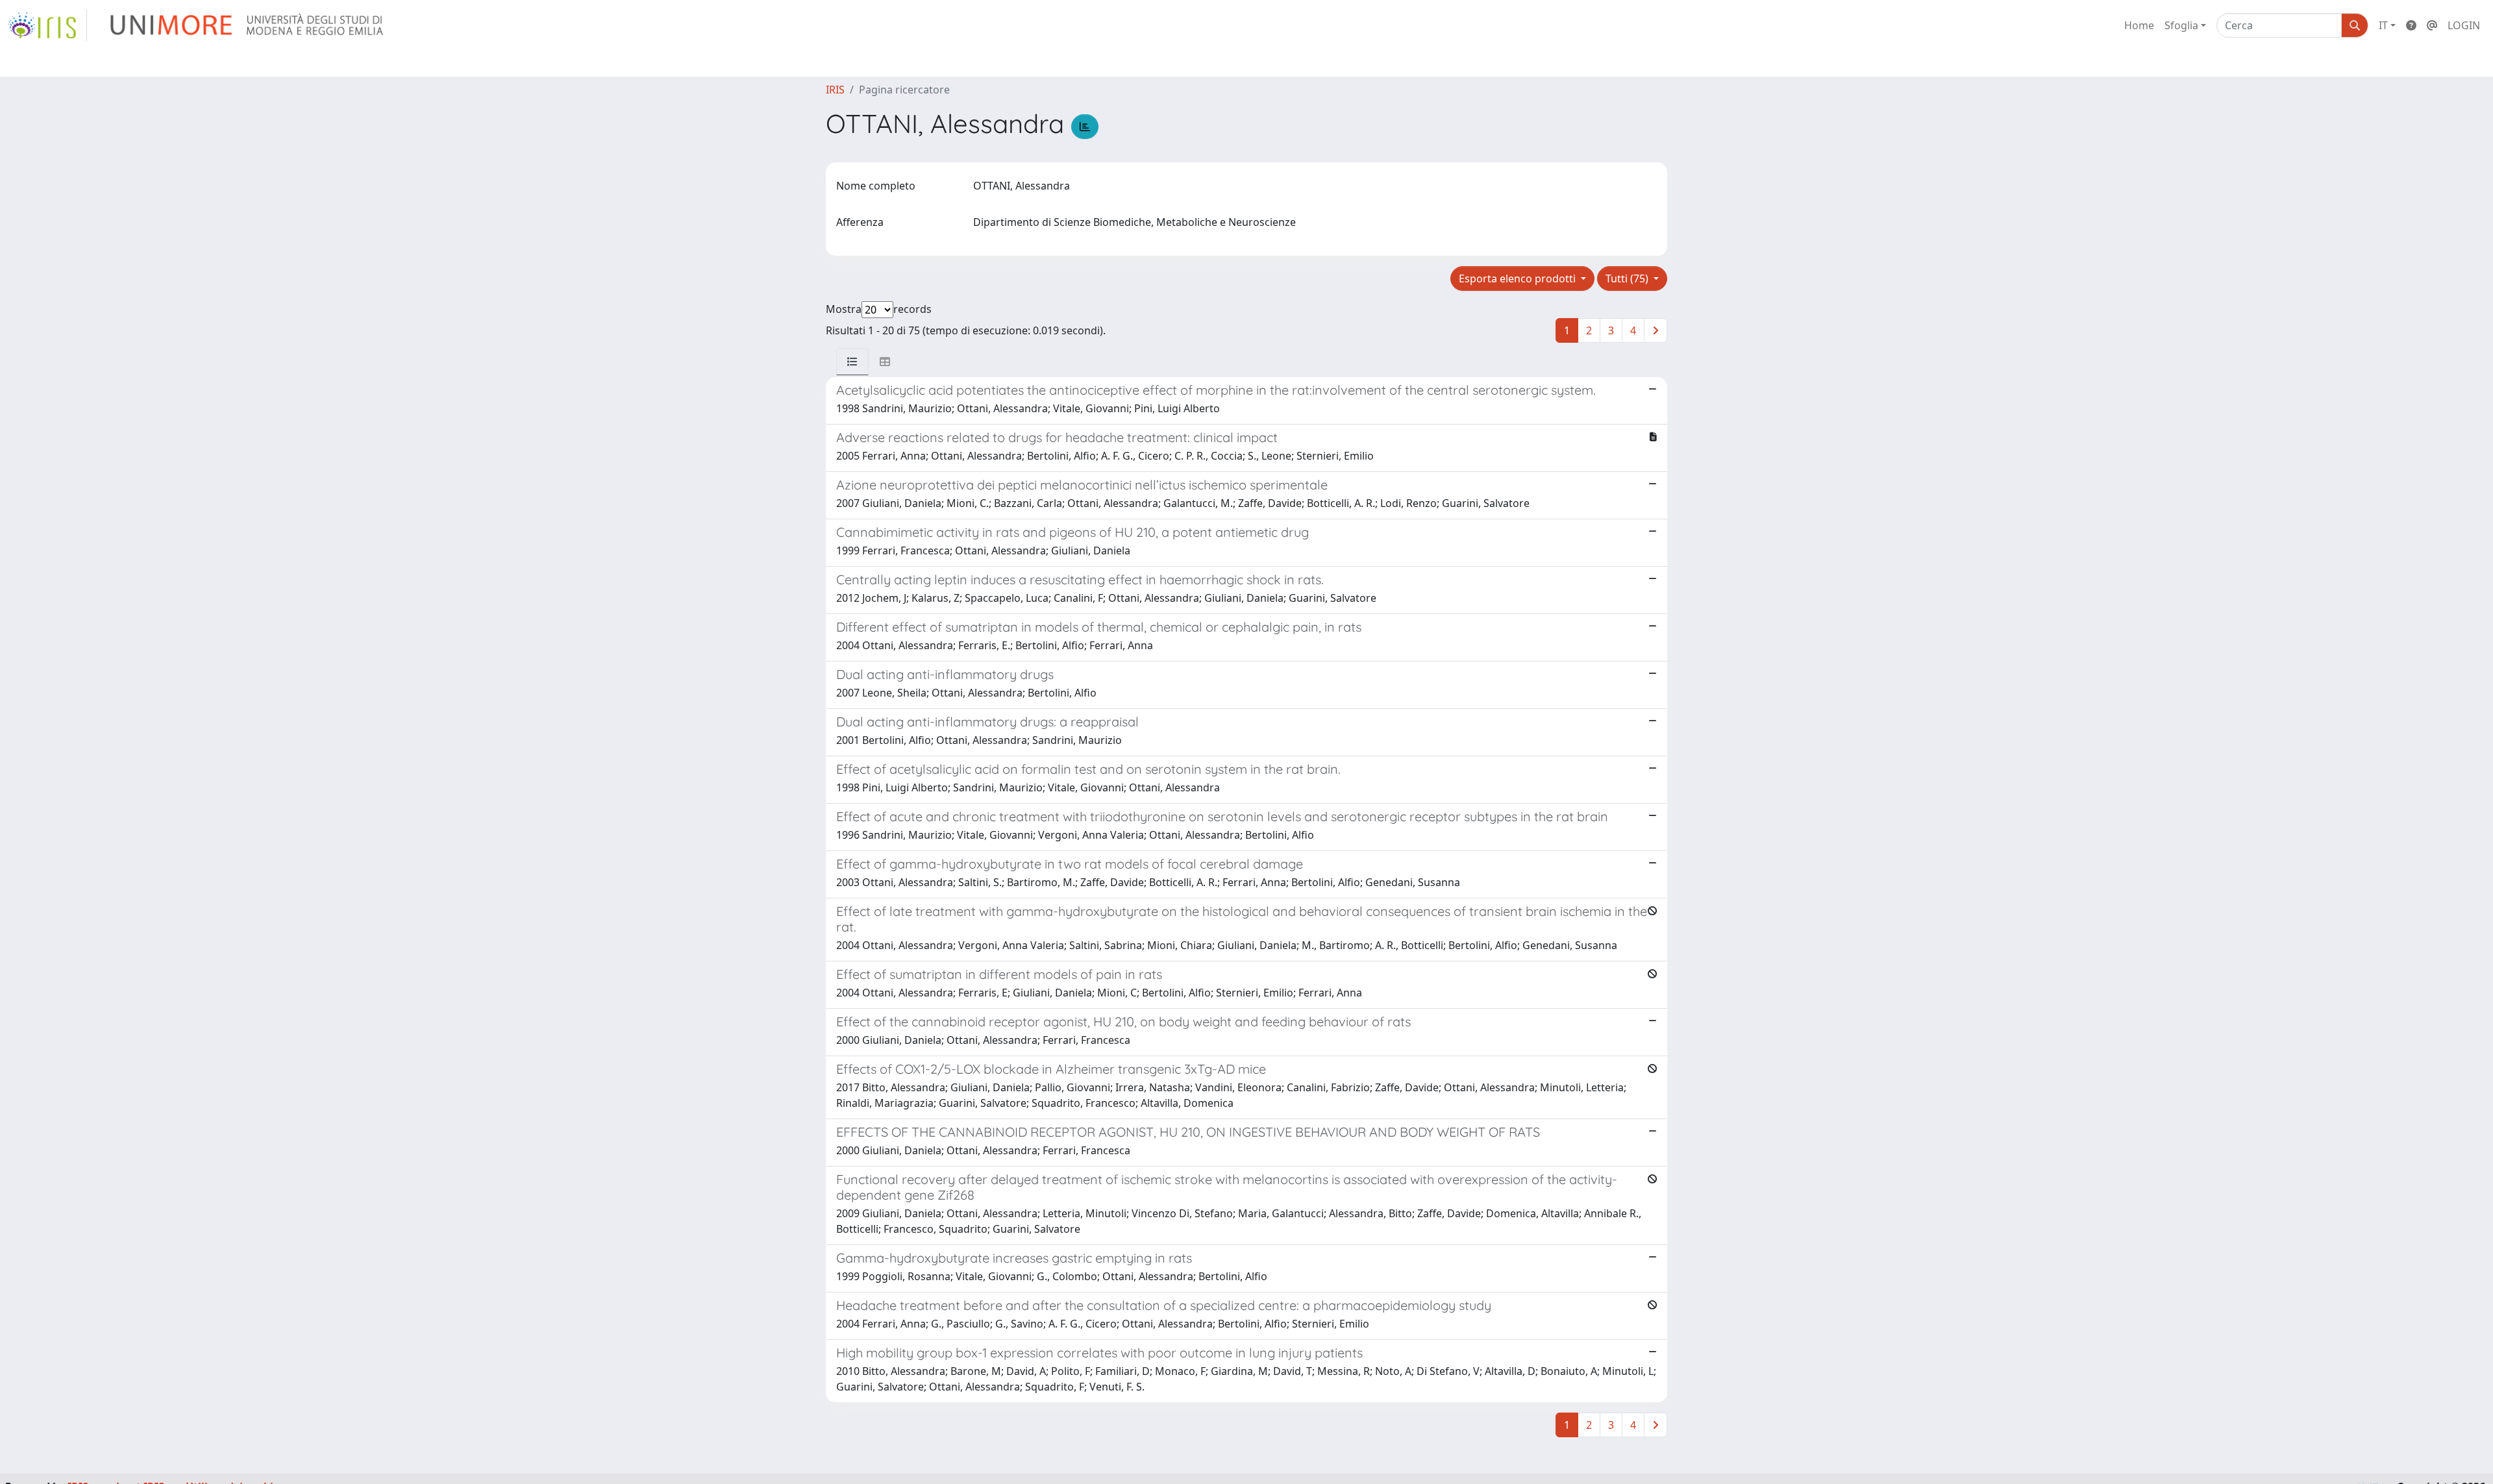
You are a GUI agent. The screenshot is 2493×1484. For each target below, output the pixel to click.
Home (2139, 25)
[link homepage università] (248, 25)
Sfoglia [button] (2181, 25)
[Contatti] (2432, 25)
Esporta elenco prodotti (1519, 278)
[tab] (852, 362)
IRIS (835, 90)
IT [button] (2383, 25)
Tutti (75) (1628, 278)
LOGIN (2464, 25)
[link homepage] (47, 25)
